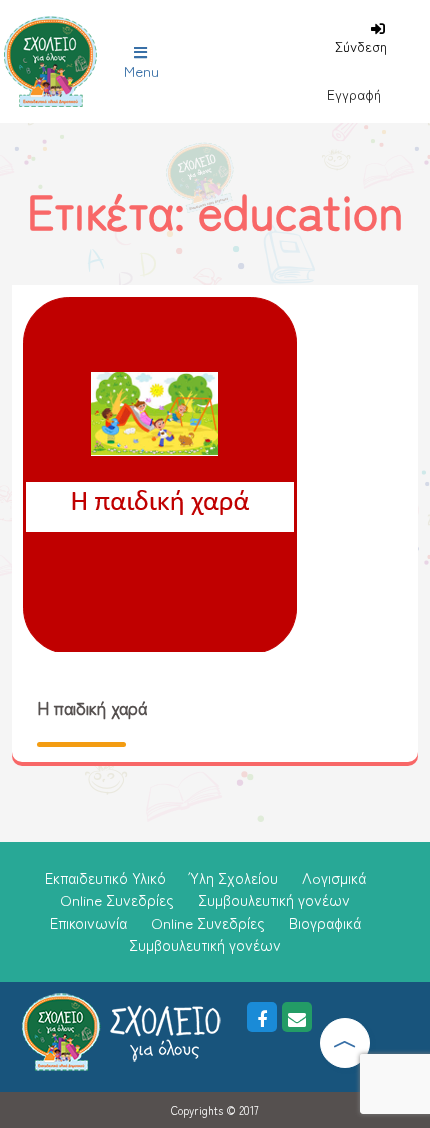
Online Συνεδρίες (117, 899)
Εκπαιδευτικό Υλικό (105, 877)
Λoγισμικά (334, 877)
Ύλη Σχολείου (234, 877)
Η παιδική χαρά (92, 707)
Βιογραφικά (325, 922)
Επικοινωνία (88, 922)
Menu (141, 70)
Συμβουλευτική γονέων (274, 899)
